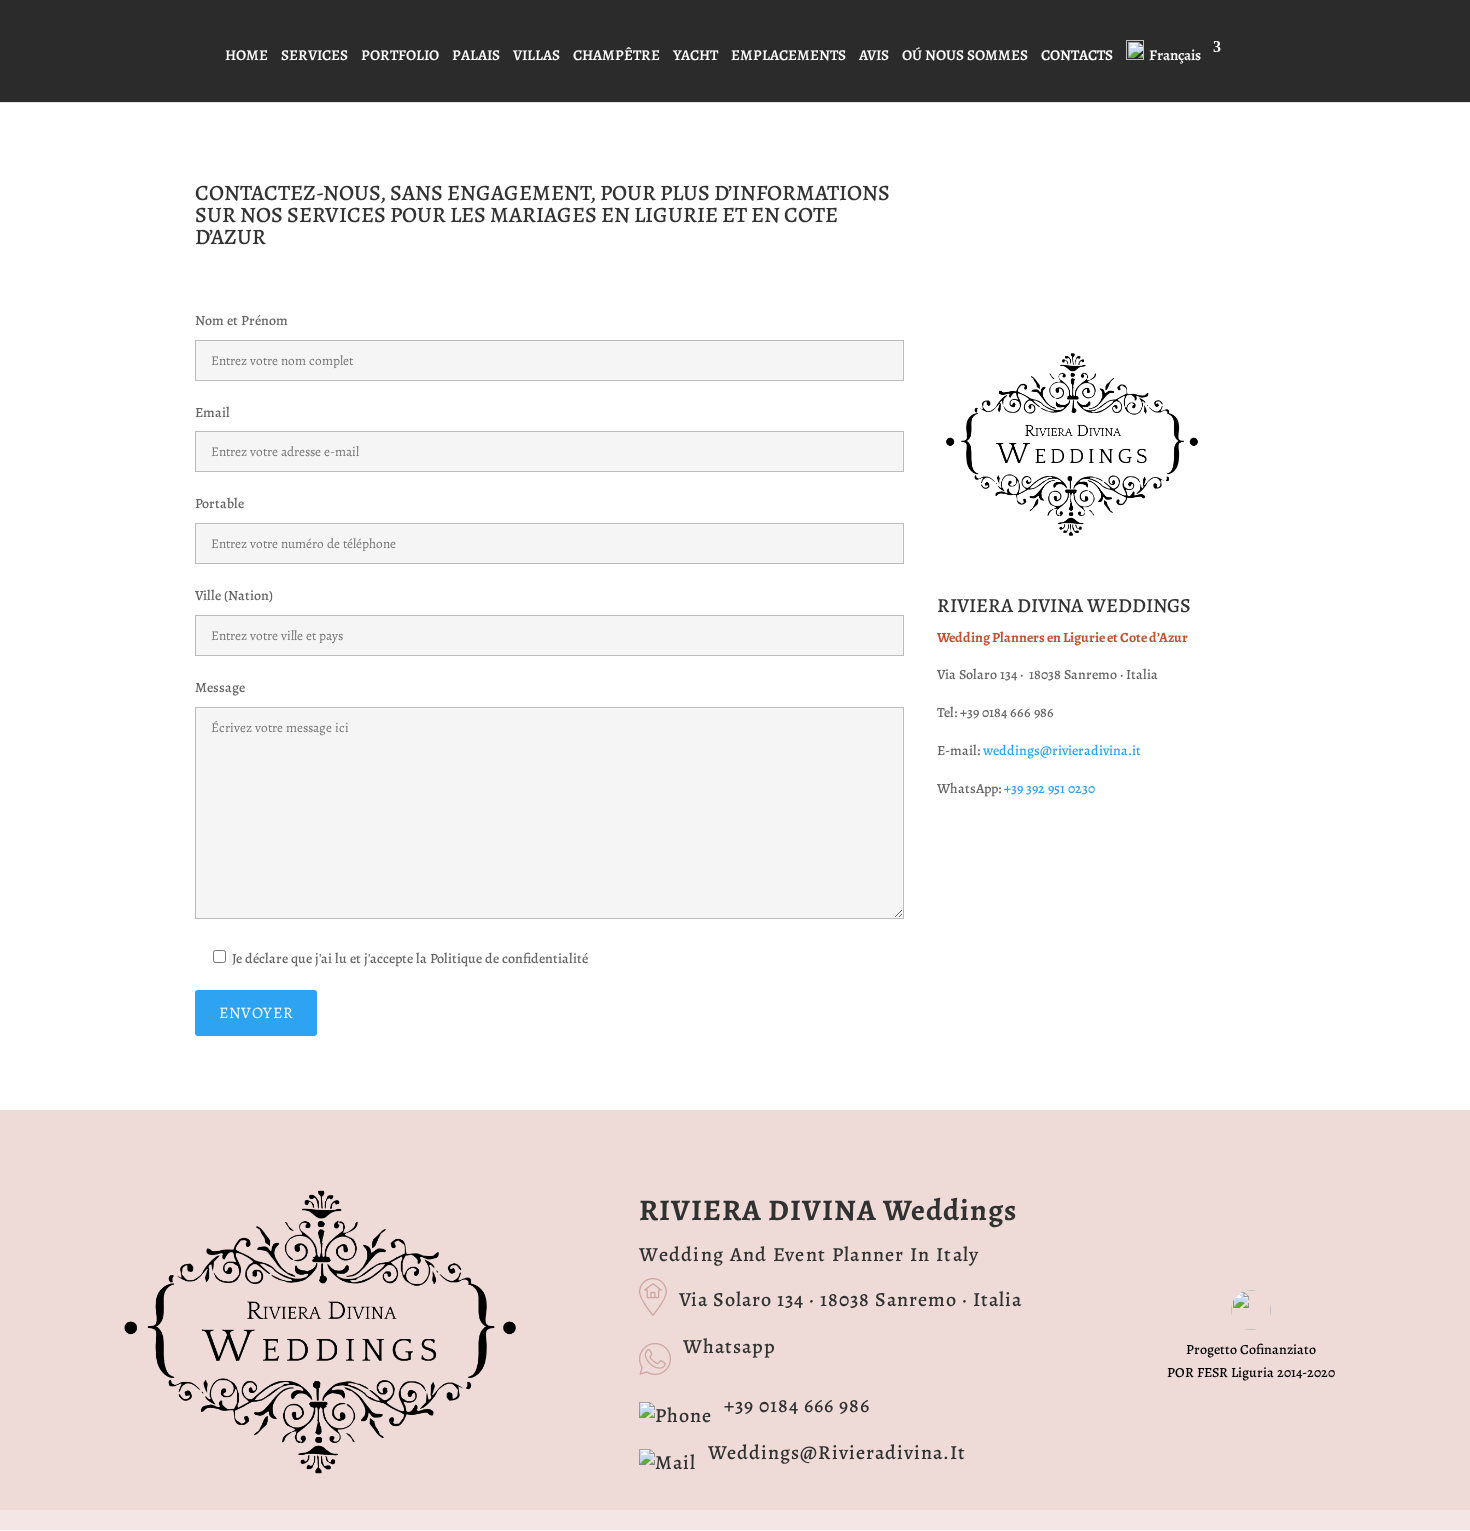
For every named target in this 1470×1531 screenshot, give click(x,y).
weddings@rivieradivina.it (1062, 750)
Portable (219, 503)
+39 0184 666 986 (797, 1405)
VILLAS (536, 56)
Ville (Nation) (234, 595)
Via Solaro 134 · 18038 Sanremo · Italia (850, 1299)
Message (220, 687)
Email (212, 412)
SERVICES (314, 56)
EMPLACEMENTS (788, 56)
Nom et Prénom (241, 320)
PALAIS (476, 56)
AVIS (874, 56)
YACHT (695, 56)
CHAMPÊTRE (616, 56)
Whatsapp (729, 1346)
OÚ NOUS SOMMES (965, 56)
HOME (246, 56)
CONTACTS (1077, 56)
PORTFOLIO (400, 56)
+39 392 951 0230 (1049, 788)
